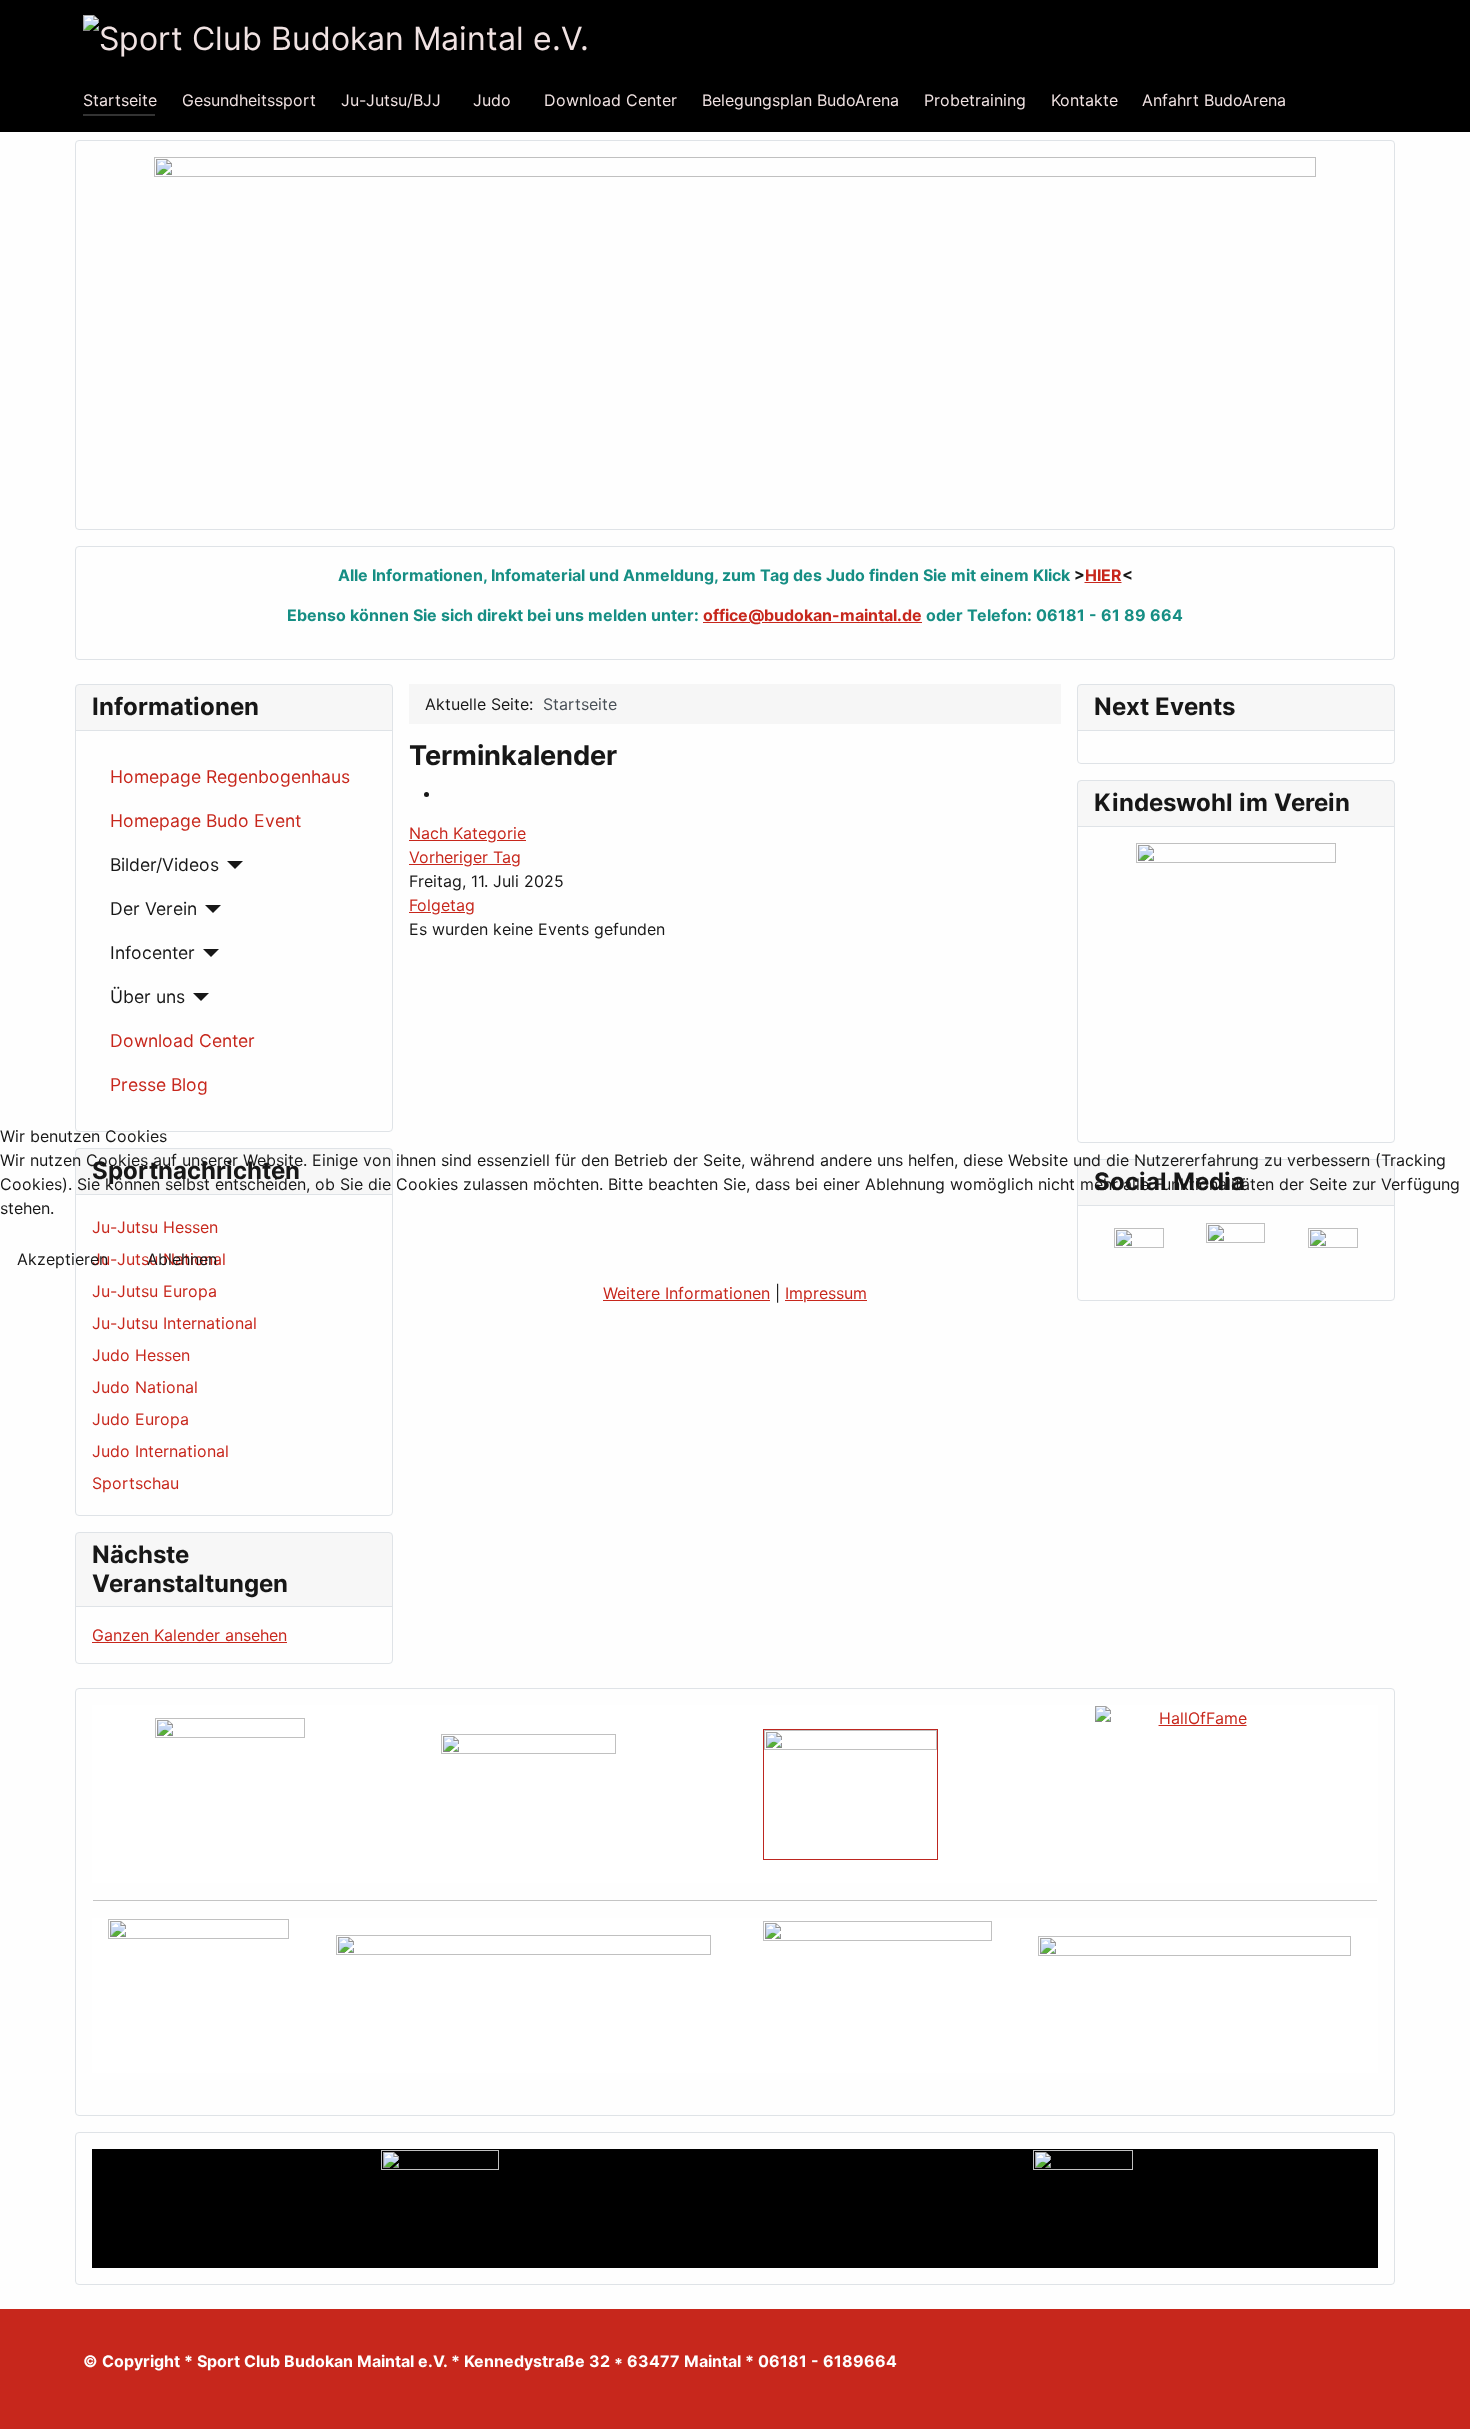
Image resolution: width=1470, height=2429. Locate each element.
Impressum (826, 1293)
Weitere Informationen (686, 1293)
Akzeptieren (62, 1259)
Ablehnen (182, 1259)
